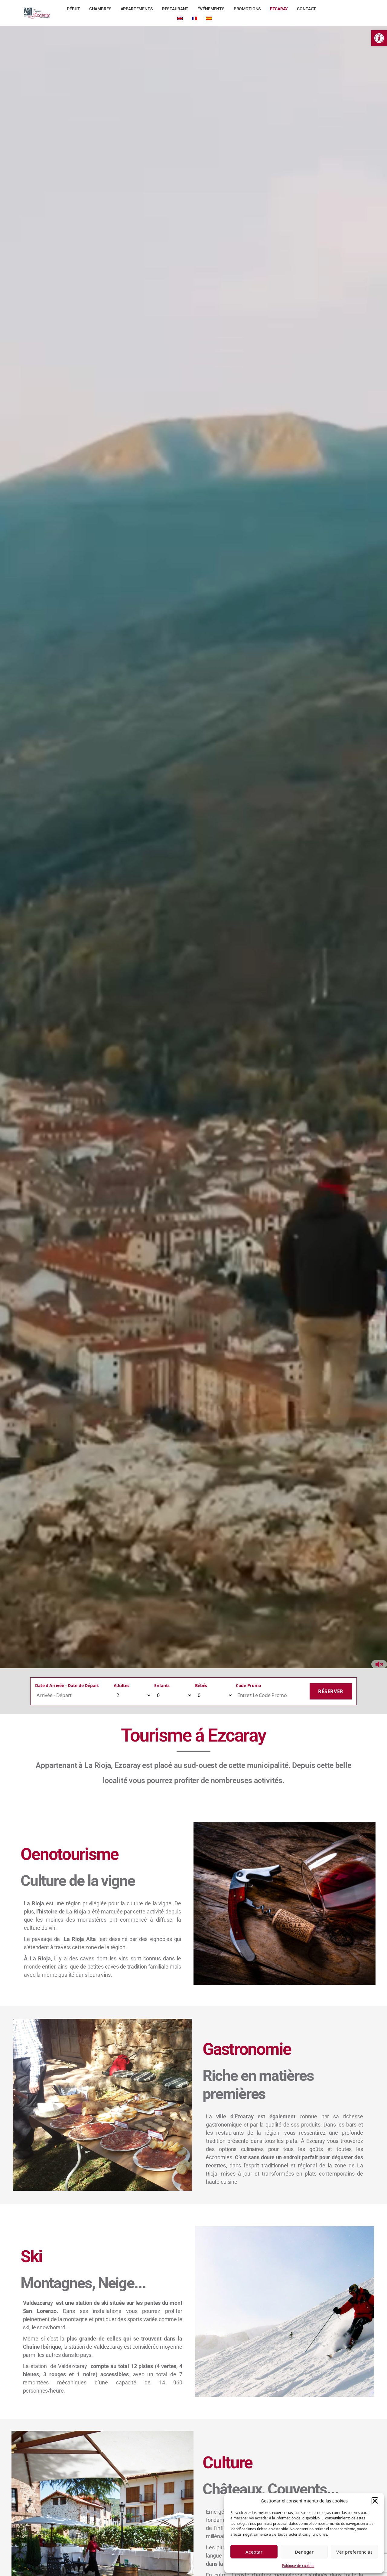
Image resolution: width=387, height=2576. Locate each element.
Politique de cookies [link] (298, 2566)
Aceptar (254, 2552)
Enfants (162, 1685)
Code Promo (249, 1685)
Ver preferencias (354, 2552)
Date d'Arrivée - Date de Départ (67, 1685)
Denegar (304, 2552)
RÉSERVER (331, 1691)
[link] (379, 38)
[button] (375, 2501)
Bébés (201, 1685)
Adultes (122, 1685)
